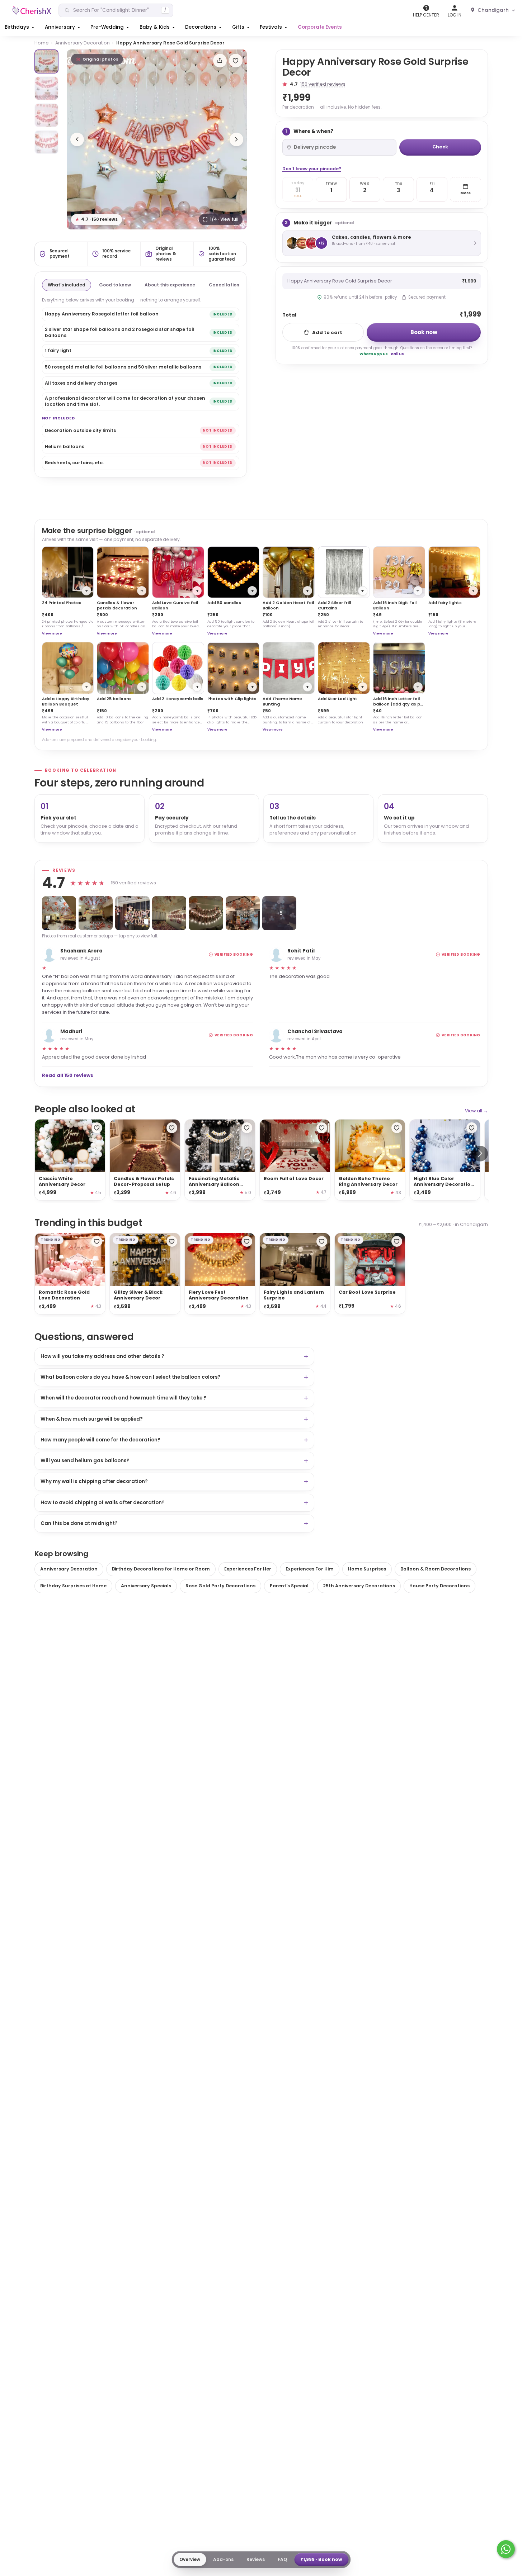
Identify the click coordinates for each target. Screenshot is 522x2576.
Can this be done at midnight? (79, 1523)
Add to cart (327, 332)
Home (42, 43)
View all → (476, 1111)
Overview (190, 2559)
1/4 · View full (224, 219)
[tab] (46, 61)
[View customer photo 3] (132, 913)
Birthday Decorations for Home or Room (161, 1569)
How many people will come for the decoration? (100, 1440)
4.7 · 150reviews (97, 219)
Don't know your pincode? (312, 169)
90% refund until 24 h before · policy (360, 297)
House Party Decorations (439, 1586)
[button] (20, 27)
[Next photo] (236, 139)
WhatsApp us (374, 354)
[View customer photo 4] (169, 913)
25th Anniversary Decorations (359, 1586)
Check (440, 147)
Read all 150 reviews (68, 1075)
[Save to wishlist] (236, 61)
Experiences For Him (310, 1569)
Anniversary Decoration (83, 43)
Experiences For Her (248, 1569)
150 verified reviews (323, 84)
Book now (424, 332)
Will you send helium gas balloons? (85, 1461)
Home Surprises (367, 1569)
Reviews (256, 2559)
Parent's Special (289, 1586)
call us (397, 354)
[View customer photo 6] (243, 913)
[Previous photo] (77, 139)
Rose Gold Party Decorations (220, 1586)
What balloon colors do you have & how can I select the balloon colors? (131, 1377)
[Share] (220, 61)
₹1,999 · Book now (321, 2559)
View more (52, 633)
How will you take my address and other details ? (102, 1356)
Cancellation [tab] (224, 285)
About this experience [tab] (170, 285)
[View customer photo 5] (206, 913)
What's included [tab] (67, 285)
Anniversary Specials (146, 1586)
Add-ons (223, 2559)
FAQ (282, 2559)
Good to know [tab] (115, 285)
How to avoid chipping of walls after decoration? (103, 1503)
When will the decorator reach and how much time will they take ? (123, 1398)
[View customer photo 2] (96, 913)
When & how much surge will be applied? (92, 1419)
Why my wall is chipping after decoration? (94, 1481)
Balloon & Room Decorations (436, 1569)
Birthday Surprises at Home (73, 1586)
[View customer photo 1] (59, 913)
